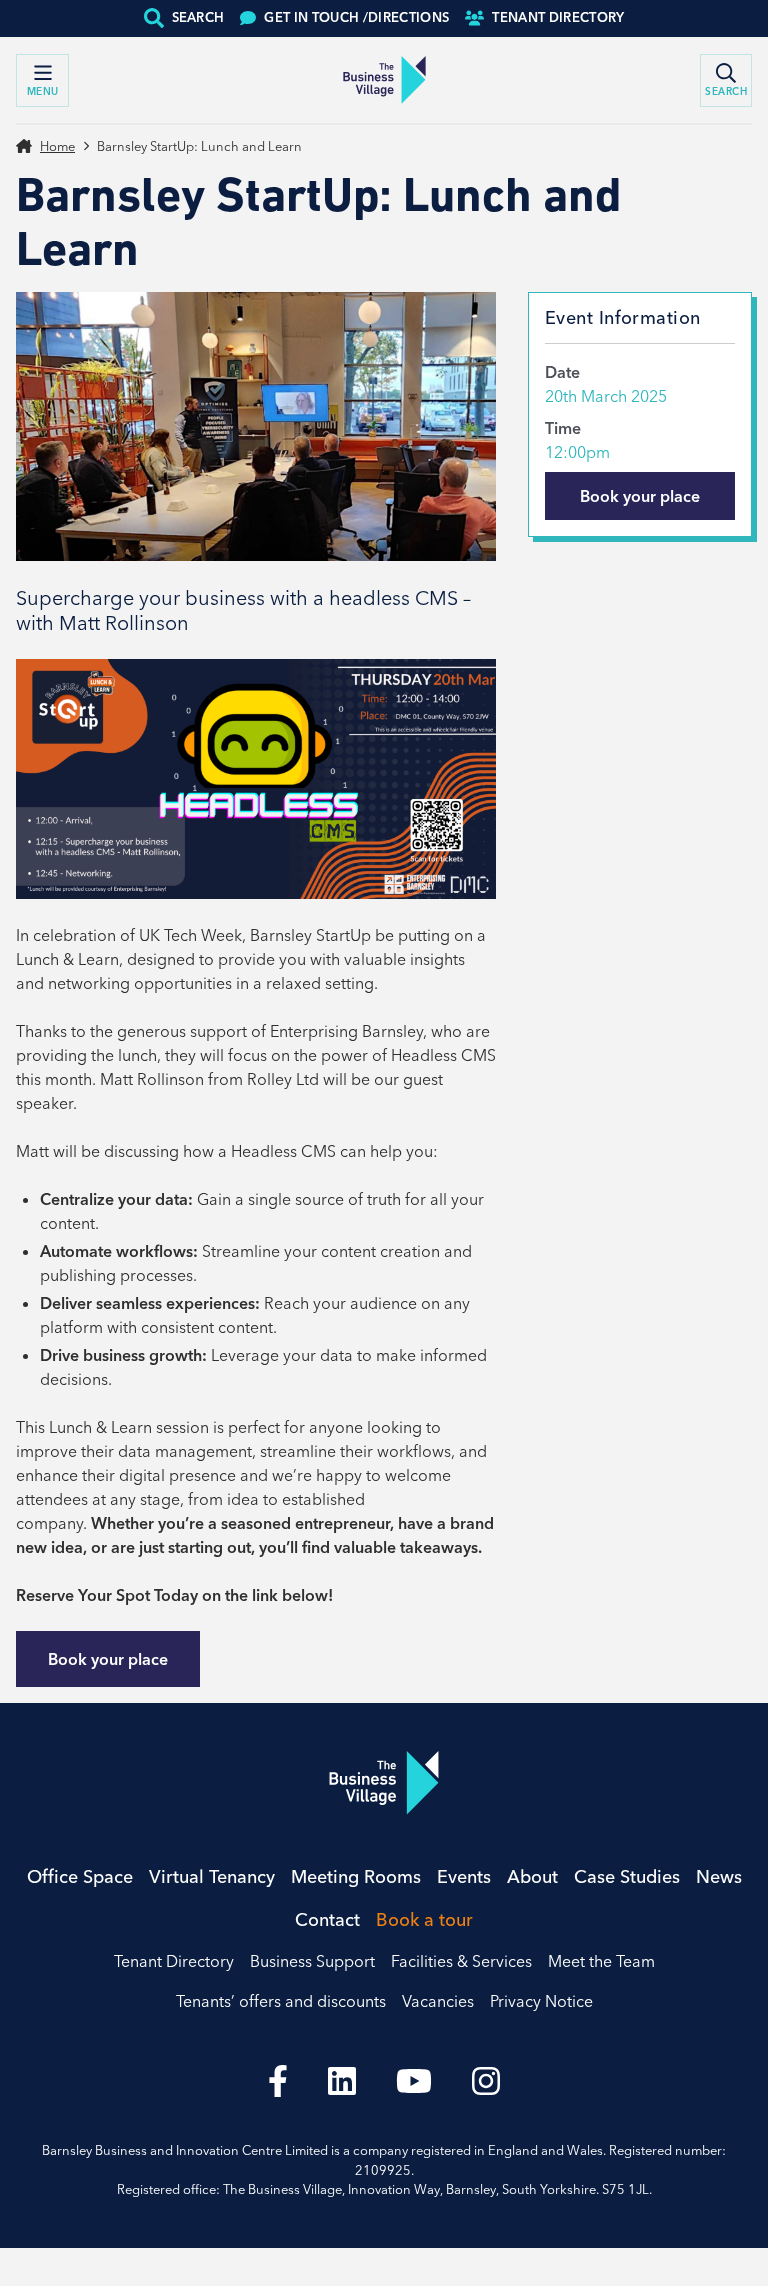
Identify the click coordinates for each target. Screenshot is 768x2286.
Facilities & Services (461, 1961)
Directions (356, 17)
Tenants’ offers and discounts (281, 2001)
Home (57, 146)
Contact (327, 1919)
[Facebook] (278, 2081)
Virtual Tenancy (212, 1876)
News (719, 1876)
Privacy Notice (541, 2001)
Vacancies (438, 2001)
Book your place (108, 1659)
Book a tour (424, 1919)
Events (464, 1876)
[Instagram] (486, 2081)
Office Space (80, 1876)
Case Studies (627, 1876)
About (532, 1876)
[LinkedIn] (342, 2081)
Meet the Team (601, 1961)
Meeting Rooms (356, 1876)
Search (198, 17)
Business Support (312, 1961)
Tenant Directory (558, 17)
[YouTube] (414, 2081)
